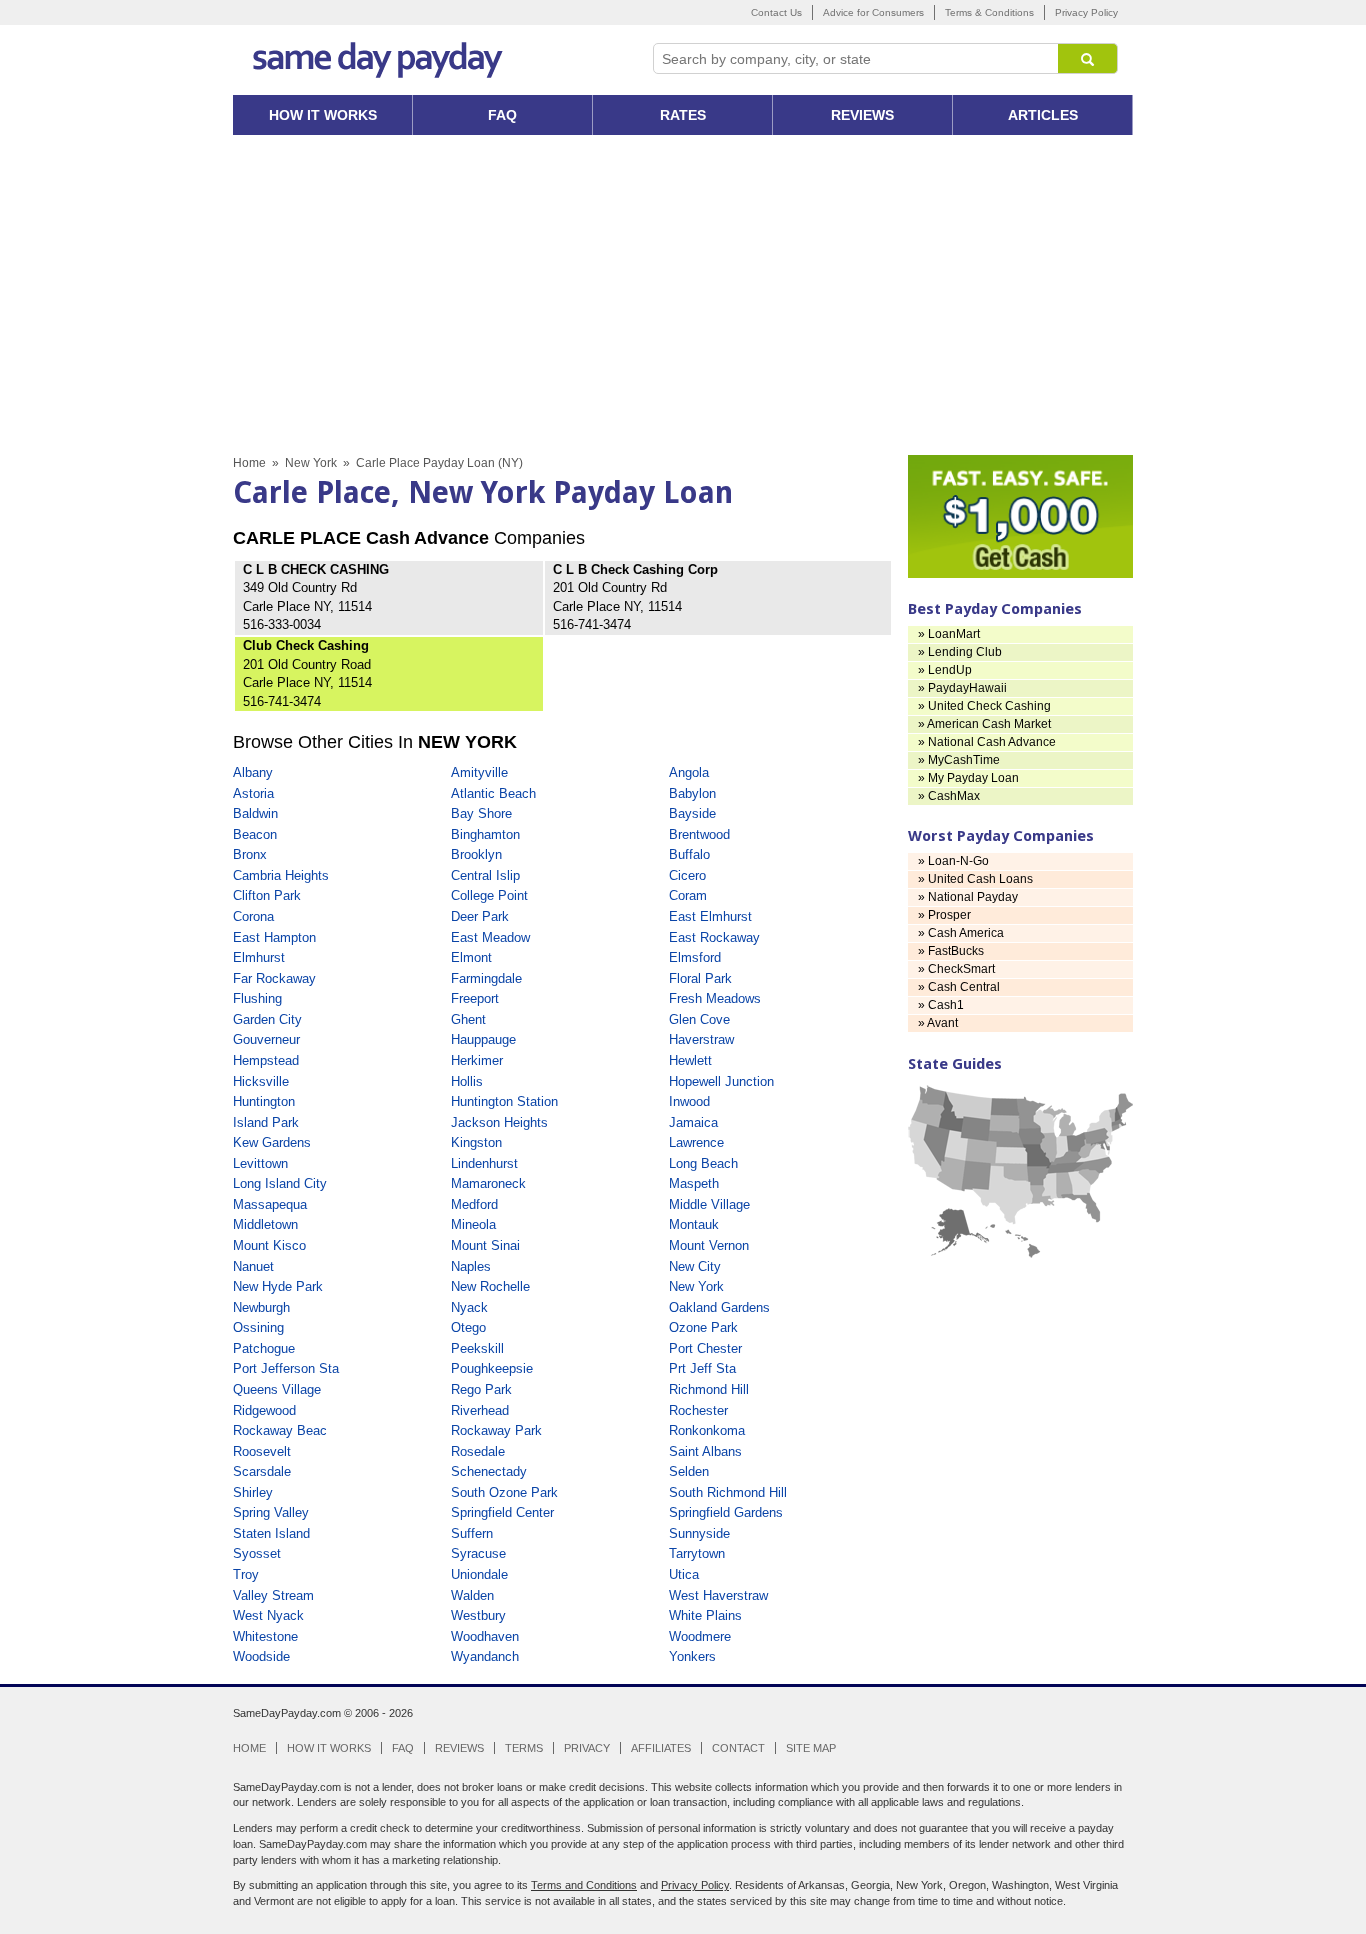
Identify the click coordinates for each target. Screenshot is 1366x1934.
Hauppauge (483, 1039)
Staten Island (271, 1533)
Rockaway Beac (280, 1430)
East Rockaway (714, 937)
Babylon (692, 793)
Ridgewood (264, 1410)
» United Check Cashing (984, 706)
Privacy (587, 1748)
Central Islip (485, 875)
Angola (689, 772)
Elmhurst (259, 957)
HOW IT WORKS (323, 115)
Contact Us (776, 12)
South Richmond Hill (728, 1492)
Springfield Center (502, 1512)
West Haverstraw (718, 1595)
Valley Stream (273, 1595)
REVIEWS (862, 115)
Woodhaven (485, 1636)
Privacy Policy (1086, 12)
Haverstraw (701, 1039)
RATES (683, 115)
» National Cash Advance (987, 742)
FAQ (502, 115)
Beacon (255, 834)
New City (695, 1266)
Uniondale (479, 1574)
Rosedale (478, 1451)
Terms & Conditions (989, 12)
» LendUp (945, 670)
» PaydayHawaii (962, 688)
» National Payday (968, 897)
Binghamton (485, 834)
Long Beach (703, 1163)
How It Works (329, 1748)
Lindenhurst (484, 1163)
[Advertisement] (683, 295)
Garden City (267, 1019)
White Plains (705, 1615)
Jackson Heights (499, 1122)
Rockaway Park (496, 1430)
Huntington (264, 1101)
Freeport (475, 998)
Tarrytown (697, 1553)
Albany (253, 772)
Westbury (478, 1615)
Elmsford (695, 957)
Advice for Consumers (873, 12)
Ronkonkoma (707, 1430)
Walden (472, 1595)
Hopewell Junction (721, 1081)
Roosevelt (262, 1451)
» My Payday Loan (968, 778)
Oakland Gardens (719, 1307)
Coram (688, 895)
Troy (246, 1574)
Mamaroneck (488, 1183)
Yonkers (692, 1656)
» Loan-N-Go (953, 861)
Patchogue (264, 1348)
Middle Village (709, 1204)
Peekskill (477, 1348)
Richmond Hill (709, 1389)
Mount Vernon (709, 1245)
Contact (738, 1748)
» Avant (938, 1023)
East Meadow (490, 937)
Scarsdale (262, 1471)
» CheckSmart (956, 969)
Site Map (811, 1748)
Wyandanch (485, 1656)
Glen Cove (699, 1019)
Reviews (459, 1748)
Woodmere (700, 1636)
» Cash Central (959, 987)
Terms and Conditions (584, 1885)
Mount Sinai (485, 1245)
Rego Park (481, 1389)
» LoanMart (949, 634)
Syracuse (478, 1553)
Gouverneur (266, 1039)
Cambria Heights (281, 875)
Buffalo (689, 854)
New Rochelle (490, 1286)
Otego (468, 1327)
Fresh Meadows (715, 998)
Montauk (694, 1224)
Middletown (265, 1224)
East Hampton (274, 937)
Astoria (253, 793)
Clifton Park (267, 895)
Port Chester (705, 1348)
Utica (684, 1574)
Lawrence (696, 1142)
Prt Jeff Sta (702, 1368)
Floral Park (700, 978)
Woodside (261, 1656)
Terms (524, 1748)
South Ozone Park (504, 1492)
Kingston (476, 1142)
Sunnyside (699, 1533)
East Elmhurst (710, 916)
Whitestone (265, 1636)
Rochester (698, 1410)
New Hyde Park (278, 1286)
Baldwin (255, 813)
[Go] (1088, 58)
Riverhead (480, 1410)
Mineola (473, 1224)
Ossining (258, 1327)
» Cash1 (941, 1005)
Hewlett (690, 1060)
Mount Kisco (269, 1245)
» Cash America (961, 933)
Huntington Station (504, 1101)
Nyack (469, 1307)
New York (311, 463)
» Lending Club (960, 652)
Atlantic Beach (493, 793)
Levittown (260, 1163)
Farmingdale (486, 978)
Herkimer (477, 1060)
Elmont (471, 957)
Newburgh (261, 1307)
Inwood (689, 1101)
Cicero (687, 875)
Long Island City (280, 1183)
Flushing (257, 998)
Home (249, 463)
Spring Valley (271, 1512)
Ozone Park (703, 1327)
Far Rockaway (274, 978)
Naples (471, 1266)
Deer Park (480, 916)
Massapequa (270, 1204)
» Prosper (944, 915)
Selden (689, 1471)
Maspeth (694, 1183)
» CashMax (949, 796)
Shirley (253, 1492)
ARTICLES (1043, 115)
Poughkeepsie (492, 1368)
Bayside (692, 813)
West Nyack (268, 1615)
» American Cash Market (984, 724)
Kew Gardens (272, 1142)
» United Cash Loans (975, 879)
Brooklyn (476, 854)
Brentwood (699, 834)
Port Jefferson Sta (286, 1368)
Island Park (266, 1122)
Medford (474, 1204)
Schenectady (489, 1471)
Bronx (250, 854)
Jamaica (693, 1122)
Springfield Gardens (726, 1512)
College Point (489, 895)
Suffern (472, 1533)
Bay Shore (481, 813)
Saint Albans (705, 1451)
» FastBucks (951, 951)
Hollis (467, 1081)
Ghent (468, 1019)
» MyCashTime (959, 760)
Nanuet (253, 1266)
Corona (253, 916)
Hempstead (266, 1060)
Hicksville (261, 1081)
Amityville (479, 772)
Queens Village (277, 1389)
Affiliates (661, 1748)
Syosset (257, 1553)
